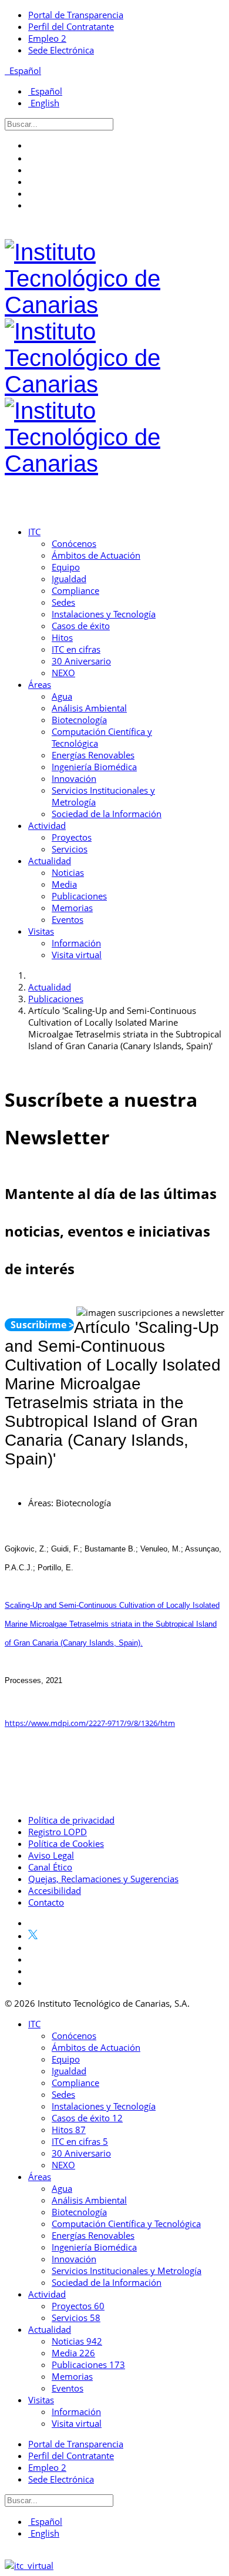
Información (76, 943)
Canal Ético (50, 1867)
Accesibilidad (55, 1890)
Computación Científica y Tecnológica (126, 2224)
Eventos (68, 919)
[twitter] (33, 158)
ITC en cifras (76, 649)
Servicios (70, 849)
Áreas (40, 684)
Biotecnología (79, 720)
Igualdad (69, 579)
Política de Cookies (66, 1843)
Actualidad (50, 861)
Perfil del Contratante (71, 26)
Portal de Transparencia (76, 15)
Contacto (46, 1902)
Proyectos (72, 837)
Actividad (47, 825)
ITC (34, 532)
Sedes (63, 602)
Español (24, 70)
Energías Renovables (93, 755)
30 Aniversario (81, 661)
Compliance (75, 590)
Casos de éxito (81, 626)
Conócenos (74, 543)
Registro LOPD (58, 1832)
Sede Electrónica (61, 50)
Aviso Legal (51, 1855)
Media (64, 884)
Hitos (62, 637)
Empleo (47, 38)
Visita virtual (77, 955)
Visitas (41, 931)
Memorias (72, 908)
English (44, 103)
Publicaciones (79, 896)
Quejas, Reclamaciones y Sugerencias (103, 1879)
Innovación (74, 778)
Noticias (68, 872)
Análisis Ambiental (89, 708)
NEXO (63, 673)
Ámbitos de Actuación (96, 555)
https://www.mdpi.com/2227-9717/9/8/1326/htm (90, 1723)
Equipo (66, 567)
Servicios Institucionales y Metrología (127, 2271)
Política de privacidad (71, 1820)
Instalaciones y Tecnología (104, 614)
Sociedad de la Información (107, 814)
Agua (62, 696)
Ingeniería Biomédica (94, 767)
